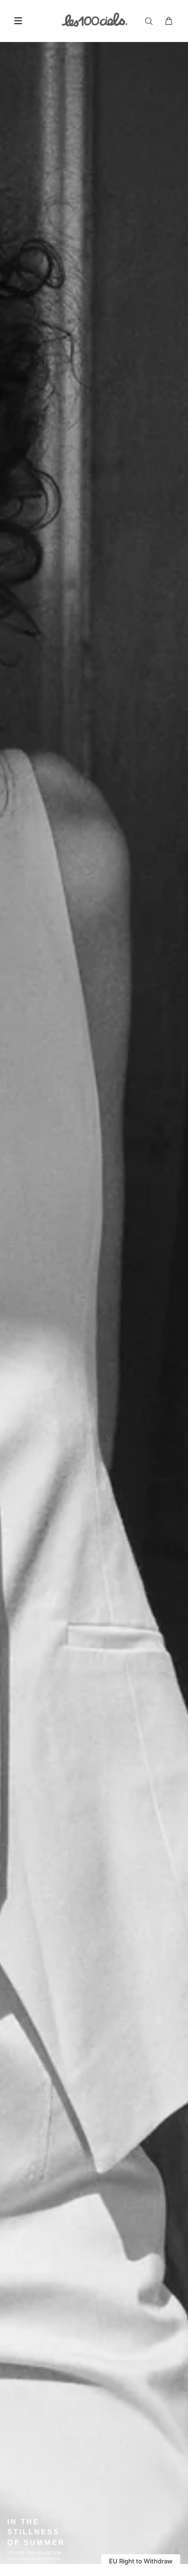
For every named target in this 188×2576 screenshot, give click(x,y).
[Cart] (169, 21)
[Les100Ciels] (94, 19)
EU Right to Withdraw (141, 2561)
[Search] (151, 21)
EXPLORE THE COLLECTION (34, 2553)
